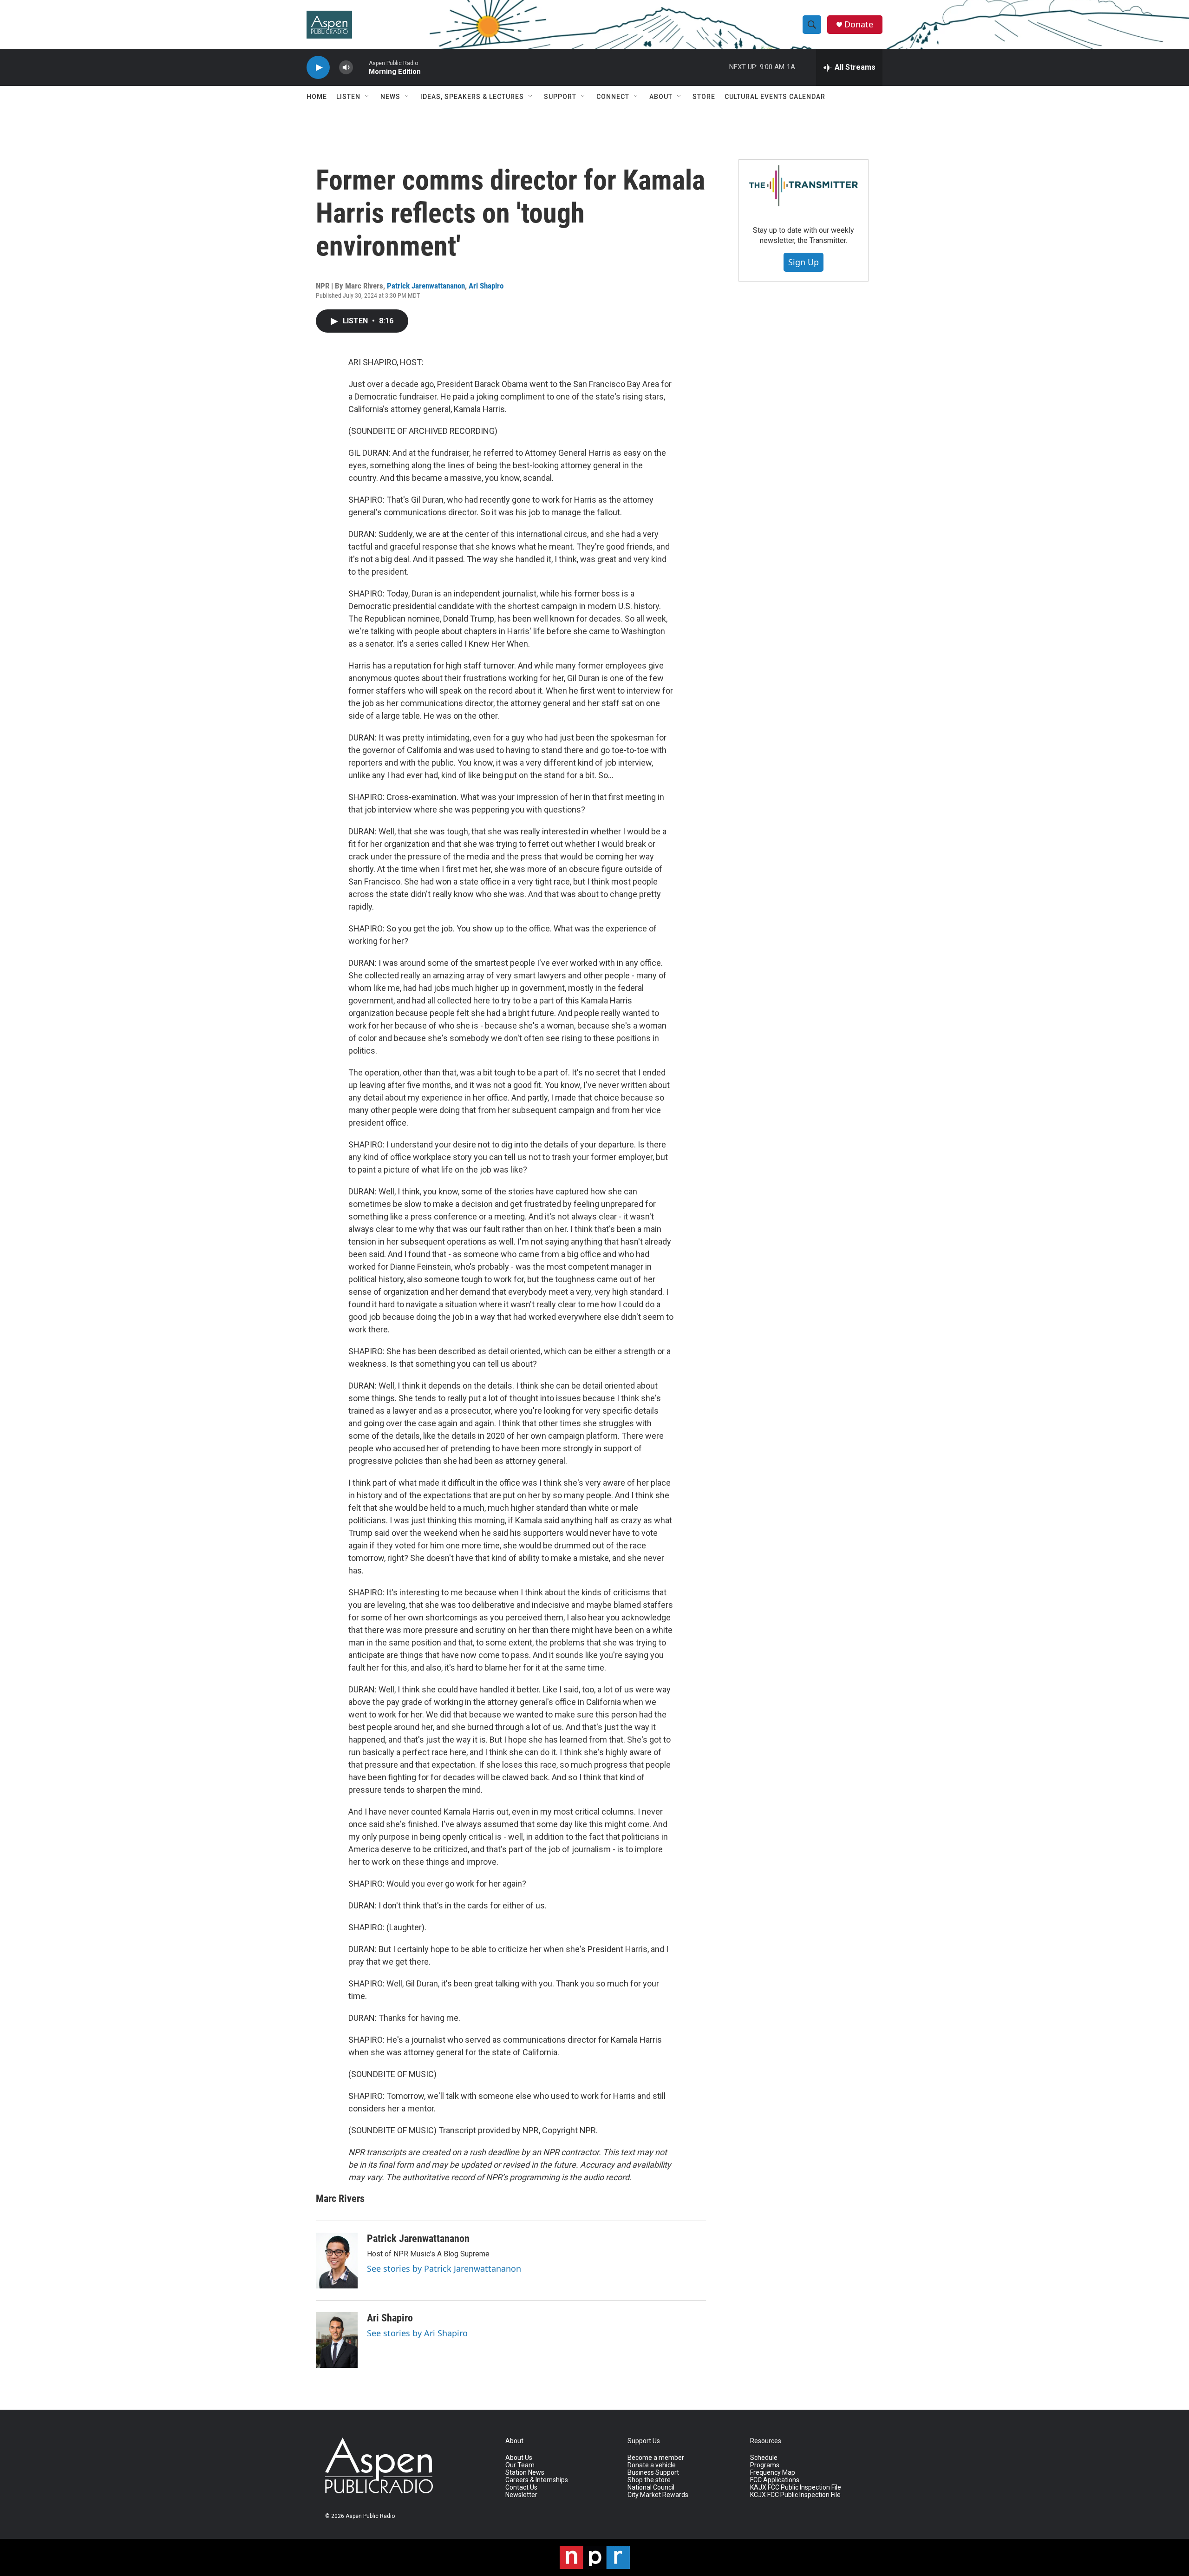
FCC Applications (775, 2480)
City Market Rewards (658, 2495)
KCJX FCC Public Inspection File (795, 2495)
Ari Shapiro (486, 286)
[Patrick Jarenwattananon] (337, 2261)
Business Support (653, 2473)
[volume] (346, 68)
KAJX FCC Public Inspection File (796, 2488)
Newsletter (521, 2495)
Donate (859, 24)
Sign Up (804, 262)
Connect (613, 97)
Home (317, 97)
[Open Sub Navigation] (367, 97)
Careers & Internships (537, 2480)
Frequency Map (773, 2473)
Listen (348, 97)
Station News (525, 2473)
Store (704, 97)
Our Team (520, 2465)
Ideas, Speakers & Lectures (472, 97)
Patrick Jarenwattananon (426, 286)
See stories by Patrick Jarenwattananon (444, 2268)
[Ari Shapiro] (337, 2340)
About (661, 97)
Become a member (656, 2458)
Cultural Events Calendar (775, 97)
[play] (318, 68)
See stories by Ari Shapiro (417, 2333)
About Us (519, 2458)
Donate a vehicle (652, 2465)
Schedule (764, 2458)
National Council (651, 2488)
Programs (765, 2465)
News (390, 97)
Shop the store (649, 2480)
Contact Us (521, 2488)
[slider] (361, 67)
